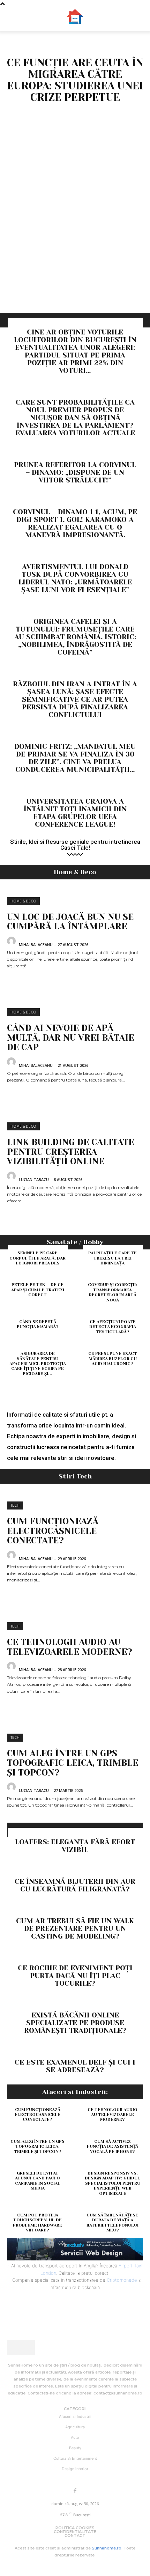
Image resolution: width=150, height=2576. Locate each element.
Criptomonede (122, 2280)
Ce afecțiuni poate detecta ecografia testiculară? (113, 1327)
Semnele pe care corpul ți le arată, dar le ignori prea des (37, 1258)
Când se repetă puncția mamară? (38, 1324)
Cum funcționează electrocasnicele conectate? (53, 1531)
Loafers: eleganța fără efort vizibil (75, 1846)
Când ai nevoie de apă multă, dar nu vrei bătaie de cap (70, 1038)
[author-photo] (12, 944)
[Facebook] (75, 2491)
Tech (15, 1505)
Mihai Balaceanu (36, 944)
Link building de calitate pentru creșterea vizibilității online (70, 1152)
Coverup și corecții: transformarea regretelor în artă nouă (112, 1292)
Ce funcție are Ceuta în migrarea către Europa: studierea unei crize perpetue (75, 80)
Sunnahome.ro (107, 2548)
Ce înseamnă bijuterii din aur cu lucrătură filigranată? (75, 1885)
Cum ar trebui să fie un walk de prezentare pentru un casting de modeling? (75, 1929)
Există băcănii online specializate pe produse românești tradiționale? (75, 2023)
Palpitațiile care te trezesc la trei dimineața (112, 1258)
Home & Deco (23, 901)
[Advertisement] (75, 234)
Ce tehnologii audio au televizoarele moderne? (70, 1647)
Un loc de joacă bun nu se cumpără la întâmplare (70, 922)
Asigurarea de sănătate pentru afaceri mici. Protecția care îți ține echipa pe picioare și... (38, 1364)
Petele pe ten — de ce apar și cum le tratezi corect (38, 1290)
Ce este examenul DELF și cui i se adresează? (75, 2066)
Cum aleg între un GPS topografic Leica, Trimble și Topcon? (73, 1763)
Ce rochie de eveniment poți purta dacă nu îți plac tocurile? (75, 1976)
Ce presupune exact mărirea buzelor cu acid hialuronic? (113, 1359)
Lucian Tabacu (34, 1179)
